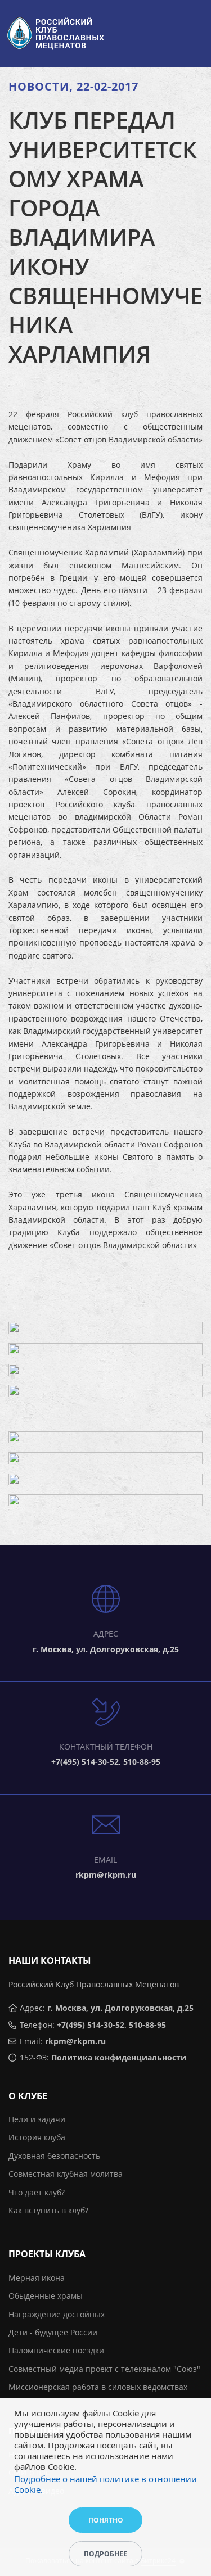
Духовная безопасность (54, 2156)
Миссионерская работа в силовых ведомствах (98, 2387)
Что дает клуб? (37, 2192)
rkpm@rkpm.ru (75, 2041)
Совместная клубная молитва (66, 2174)
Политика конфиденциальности (119, 2057)
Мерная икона (37, 2278)
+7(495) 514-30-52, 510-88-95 (111, 2025)
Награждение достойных (57, 2314)
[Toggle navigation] (198, 35)
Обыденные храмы (46, 2296)
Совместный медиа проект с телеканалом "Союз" (104, 2369)
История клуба (37, 2137)
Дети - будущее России (53, 2332)
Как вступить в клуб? (48, 2210)
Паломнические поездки (56, 2350)
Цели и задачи (37, 2119)
